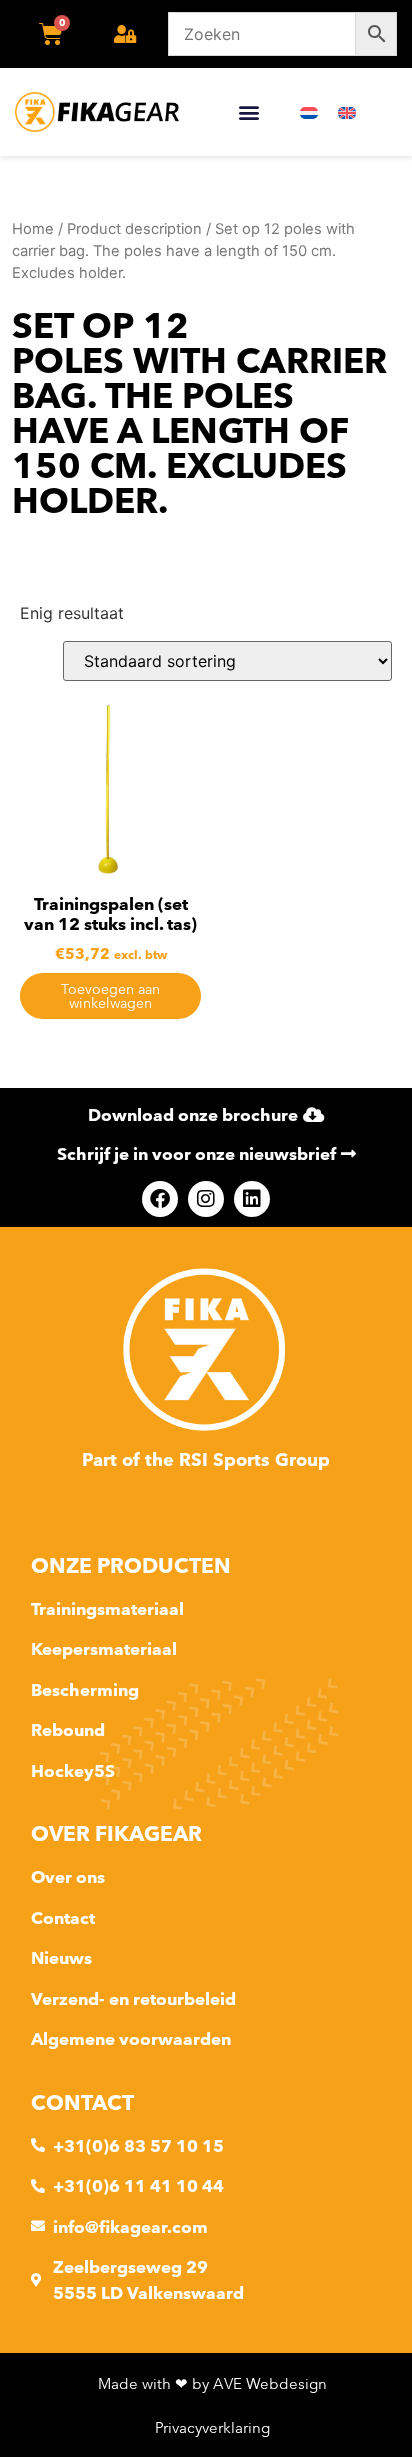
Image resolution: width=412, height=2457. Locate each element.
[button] (248, 112)
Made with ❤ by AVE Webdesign (212, 2383)
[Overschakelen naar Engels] (347, 112)
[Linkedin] (252, 1199)
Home (33, 229)
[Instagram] (206, 1199)
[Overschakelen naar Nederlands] (309, 112)
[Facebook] (160, 1199)
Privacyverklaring (212, 2427)
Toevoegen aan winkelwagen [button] (110, 996)
